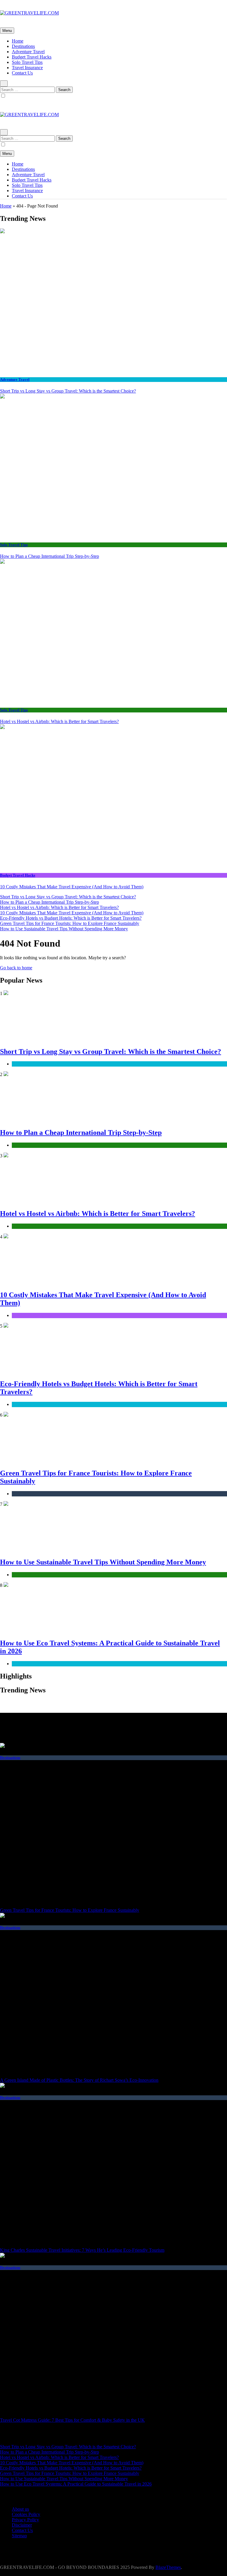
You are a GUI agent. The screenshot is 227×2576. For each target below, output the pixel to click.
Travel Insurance (27, 68)
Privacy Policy (25, 2520)
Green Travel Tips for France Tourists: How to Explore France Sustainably (70, 923)
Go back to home (16, 968)
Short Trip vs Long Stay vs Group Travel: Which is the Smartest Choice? (68, 391)
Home (18, 41)
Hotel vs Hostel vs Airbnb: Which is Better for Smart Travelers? (59, 721)
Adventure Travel (28, 52)
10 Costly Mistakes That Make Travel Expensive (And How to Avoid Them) (72, 887)
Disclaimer (22, 2525)
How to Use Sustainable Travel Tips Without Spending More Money (64, 929)
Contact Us (22, 73)
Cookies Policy (26, 2514)
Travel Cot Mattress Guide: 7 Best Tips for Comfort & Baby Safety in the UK (72, 2420)
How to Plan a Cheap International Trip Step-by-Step (50, 556)
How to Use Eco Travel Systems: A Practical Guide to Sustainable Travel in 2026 (76, 2484)
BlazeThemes (168, 2567)
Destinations (23, 46)
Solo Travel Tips (27, 62)
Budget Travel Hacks (32, 57)
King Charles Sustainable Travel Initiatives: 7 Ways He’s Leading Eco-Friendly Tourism (82, 2250)
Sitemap (19, 2536)
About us (20, 2509)
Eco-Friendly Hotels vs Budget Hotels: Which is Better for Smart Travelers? (71, 918)
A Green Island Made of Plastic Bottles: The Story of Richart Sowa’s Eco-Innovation (79, 2080)
